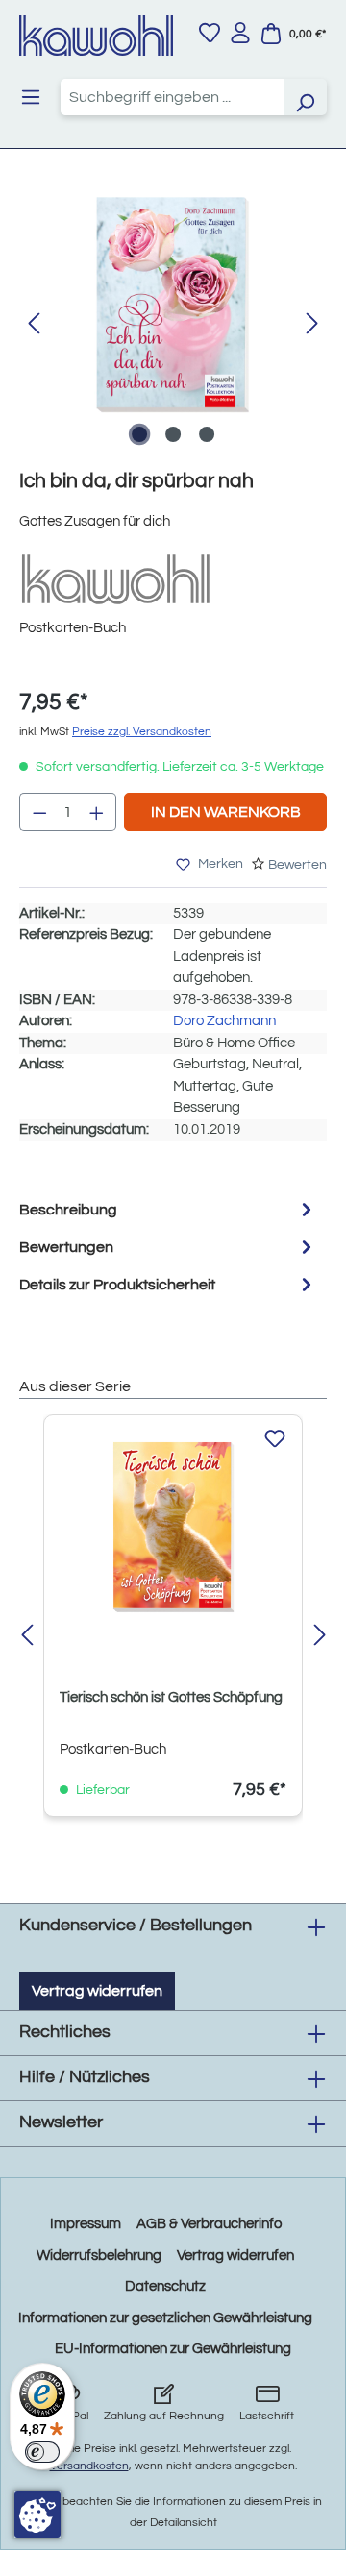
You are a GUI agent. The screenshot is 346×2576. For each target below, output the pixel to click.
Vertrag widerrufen (97, 1991)
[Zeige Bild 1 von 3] (139, 434)
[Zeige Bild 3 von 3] (207, 434)
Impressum (86, 2224)
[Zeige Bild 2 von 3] (173, 434)
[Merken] (275, 1439)
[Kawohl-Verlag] (115, 579)
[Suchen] (305, 97)
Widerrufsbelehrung (99, 2256)
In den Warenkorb (226, 812)
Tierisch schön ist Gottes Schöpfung (171, 1697)
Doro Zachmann (224, 1021)
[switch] (42, 2452)
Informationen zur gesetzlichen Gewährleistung (165, 2318)
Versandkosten (89, 2466)
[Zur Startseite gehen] (96, 36)
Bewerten (297, 865)
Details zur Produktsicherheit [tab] (117, 1285)
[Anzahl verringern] (39, 812)
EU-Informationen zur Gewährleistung (173, 2349)
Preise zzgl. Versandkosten (142, 732)
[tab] (168, 1209)
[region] (173, 324)
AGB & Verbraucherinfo (209, 2224)
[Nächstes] (312, 324)
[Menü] (31, 97)
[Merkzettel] (210, 33)
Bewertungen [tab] (66, 1247)
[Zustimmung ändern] (37, 2515)
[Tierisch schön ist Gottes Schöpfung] (173, 1527)
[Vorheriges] (34, 324)
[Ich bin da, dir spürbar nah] (173, 305)
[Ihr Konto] (240, 33)
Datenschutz (165, 2286)
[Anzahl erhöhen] (97, 812)
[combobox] (172, 97)
